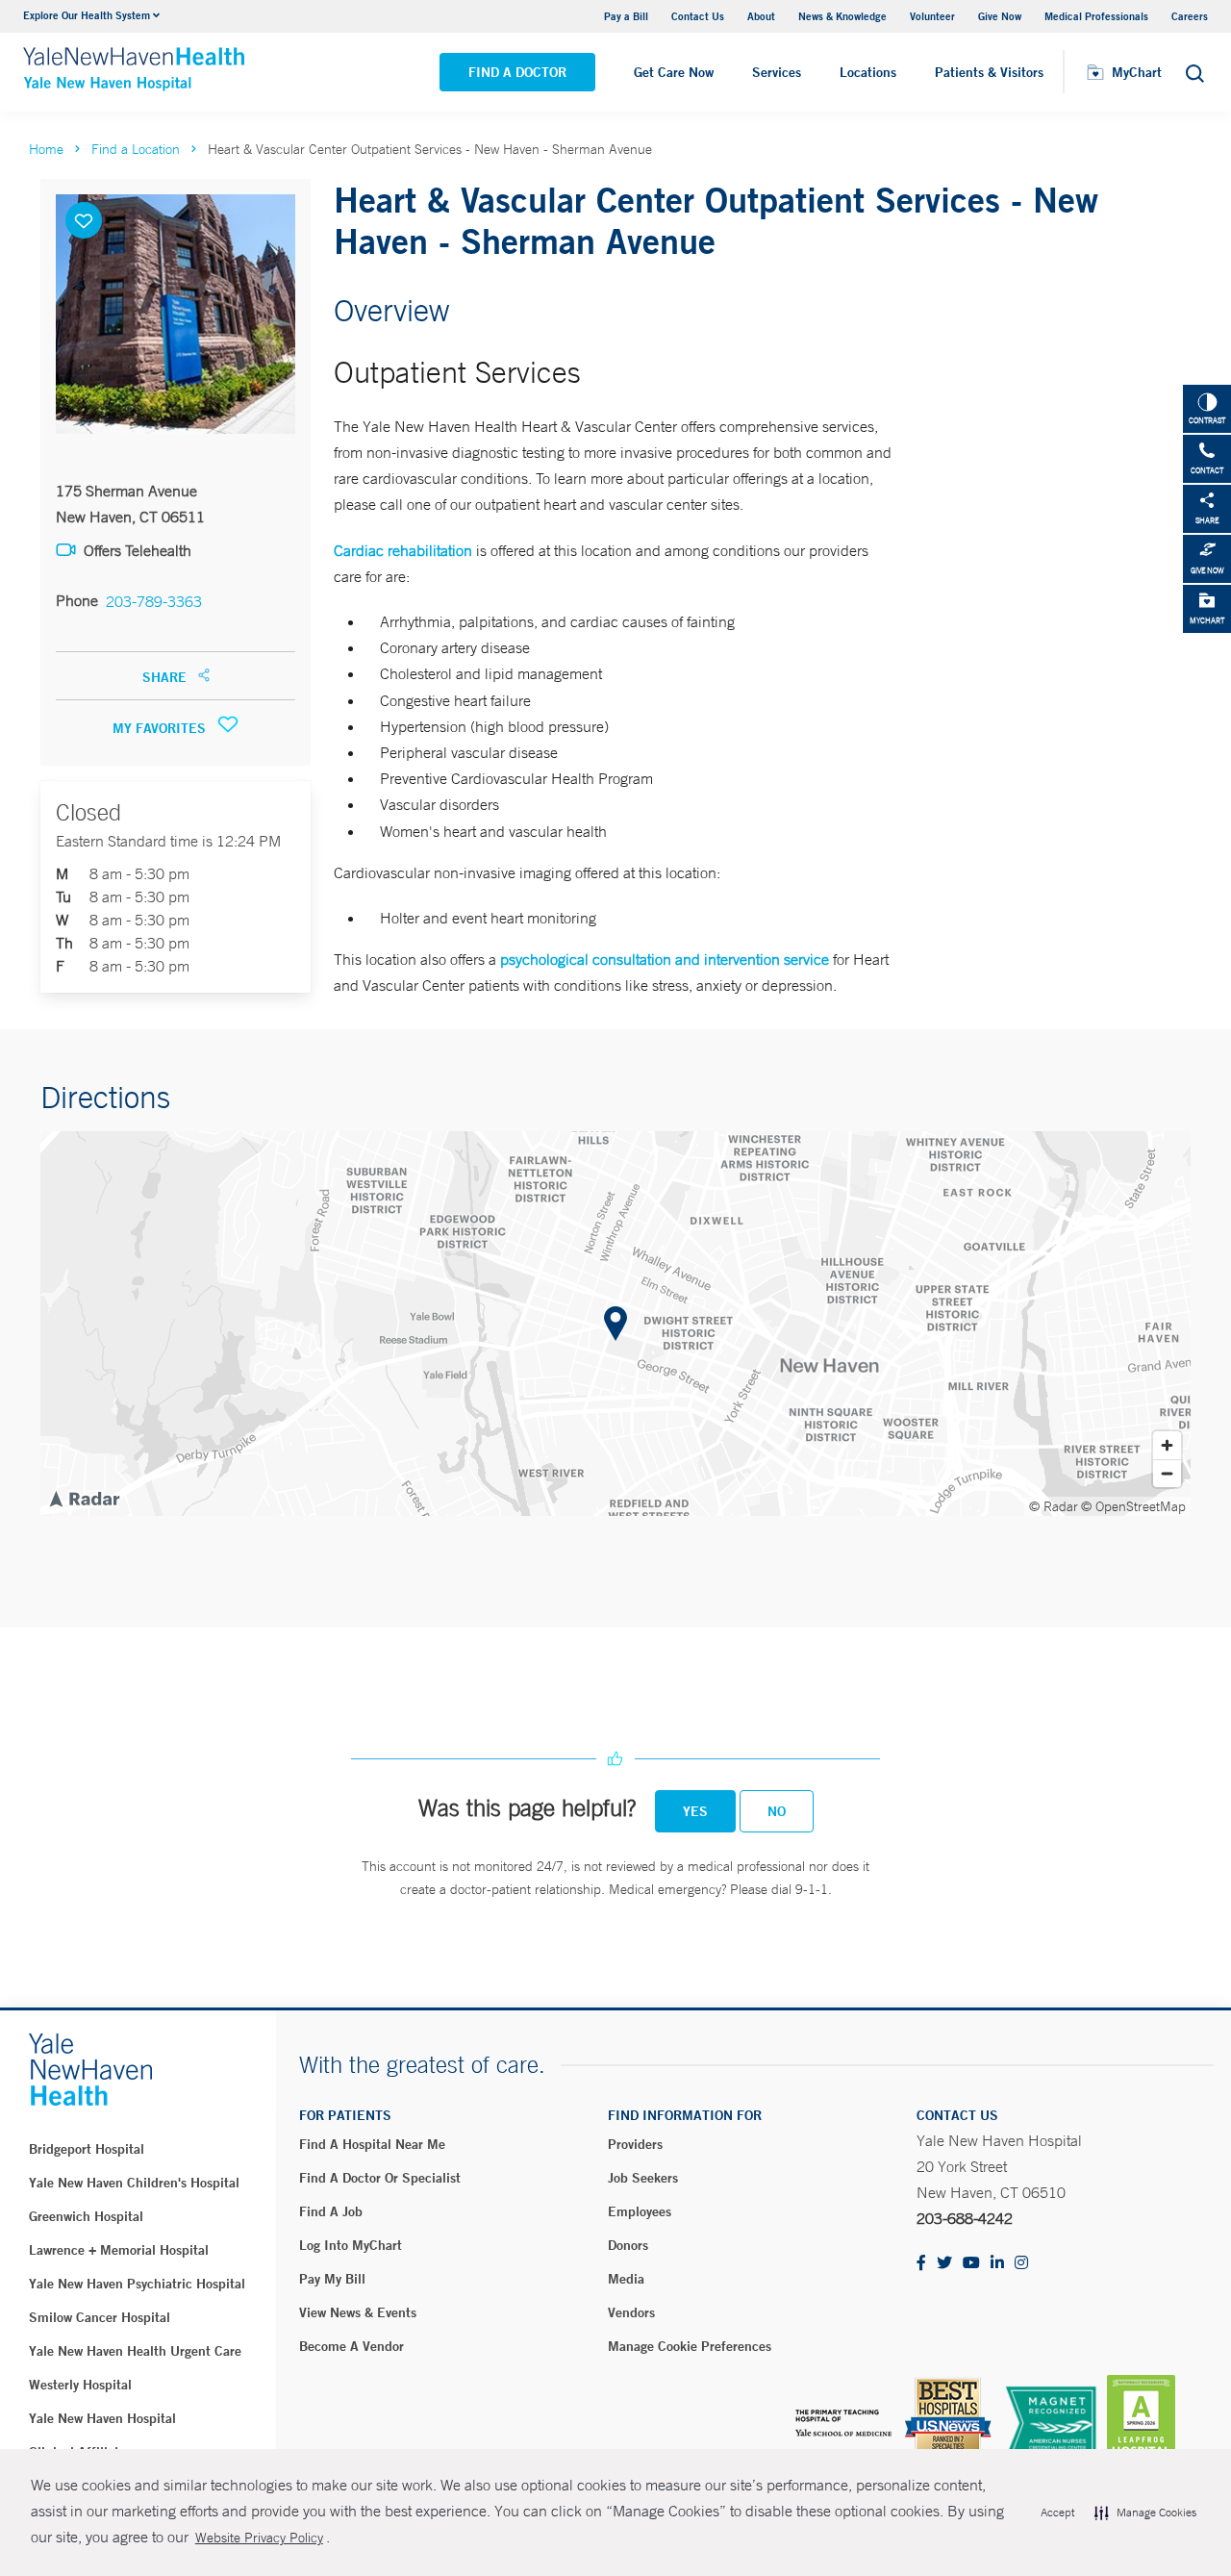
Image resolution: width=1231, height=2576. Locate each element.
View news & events (358, 2312)
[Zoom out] (1167, 1473)
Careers (1190, 16)
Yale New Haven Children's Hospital (134, 2183)
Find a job (331, 2211)
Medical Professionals (1096, 16)
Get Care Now (674, 72)
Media (626, 2279)
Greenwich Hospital (86, 2216)
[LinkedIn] (997, 2264)
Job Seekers (643, 2178)
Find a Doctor (517, 72)
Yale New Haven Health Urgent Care (135, 2351)
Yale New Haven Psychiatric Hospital (137, 2284)
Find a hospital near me (372, 2144)
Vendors (631, 2312)
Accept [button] (1057, 2513)
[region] (615, 1324)
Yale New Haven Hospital (102, 2418)
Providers (635, 2144)
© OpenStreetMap (1133, 1506)
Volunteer (932, 16)
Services (777, 72)
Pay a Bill (626, 16)
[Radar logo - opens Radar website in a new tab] (84, 1498)
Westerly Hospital (80, 2385)
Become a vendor (352, 2346)
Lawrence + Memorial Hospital (119, 2250)
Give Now (1000, 16)
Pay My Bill (332, 2279)
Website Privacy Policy (259, 2538)
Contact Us (698, 16)
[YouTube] (971, 2264)
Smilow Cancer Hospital (100, 2317)
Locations (868, 72)
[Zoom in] (1167, 1445)
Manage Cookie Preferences (690, 2346)
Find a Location (136, 149)
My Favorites (161, 728)
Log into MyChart (351, 2245)
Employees (640, 2211)
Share (166, 677)
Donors (628, 2245)
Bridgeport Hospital (87, 2149)
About (761, 16)
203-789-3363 (154, 601)
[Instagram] (1021, 2264)
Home (46, 149)
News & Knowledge (842, 16)
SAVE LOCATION (84, 220)
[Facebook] (921, 2264)
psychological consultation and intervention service (665, 959)
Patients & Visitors (989, 72)
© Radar (1054, 1506)
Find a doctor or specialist (380, 2178)
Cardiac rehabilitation (403, 550)
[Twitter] (944, 2264)
